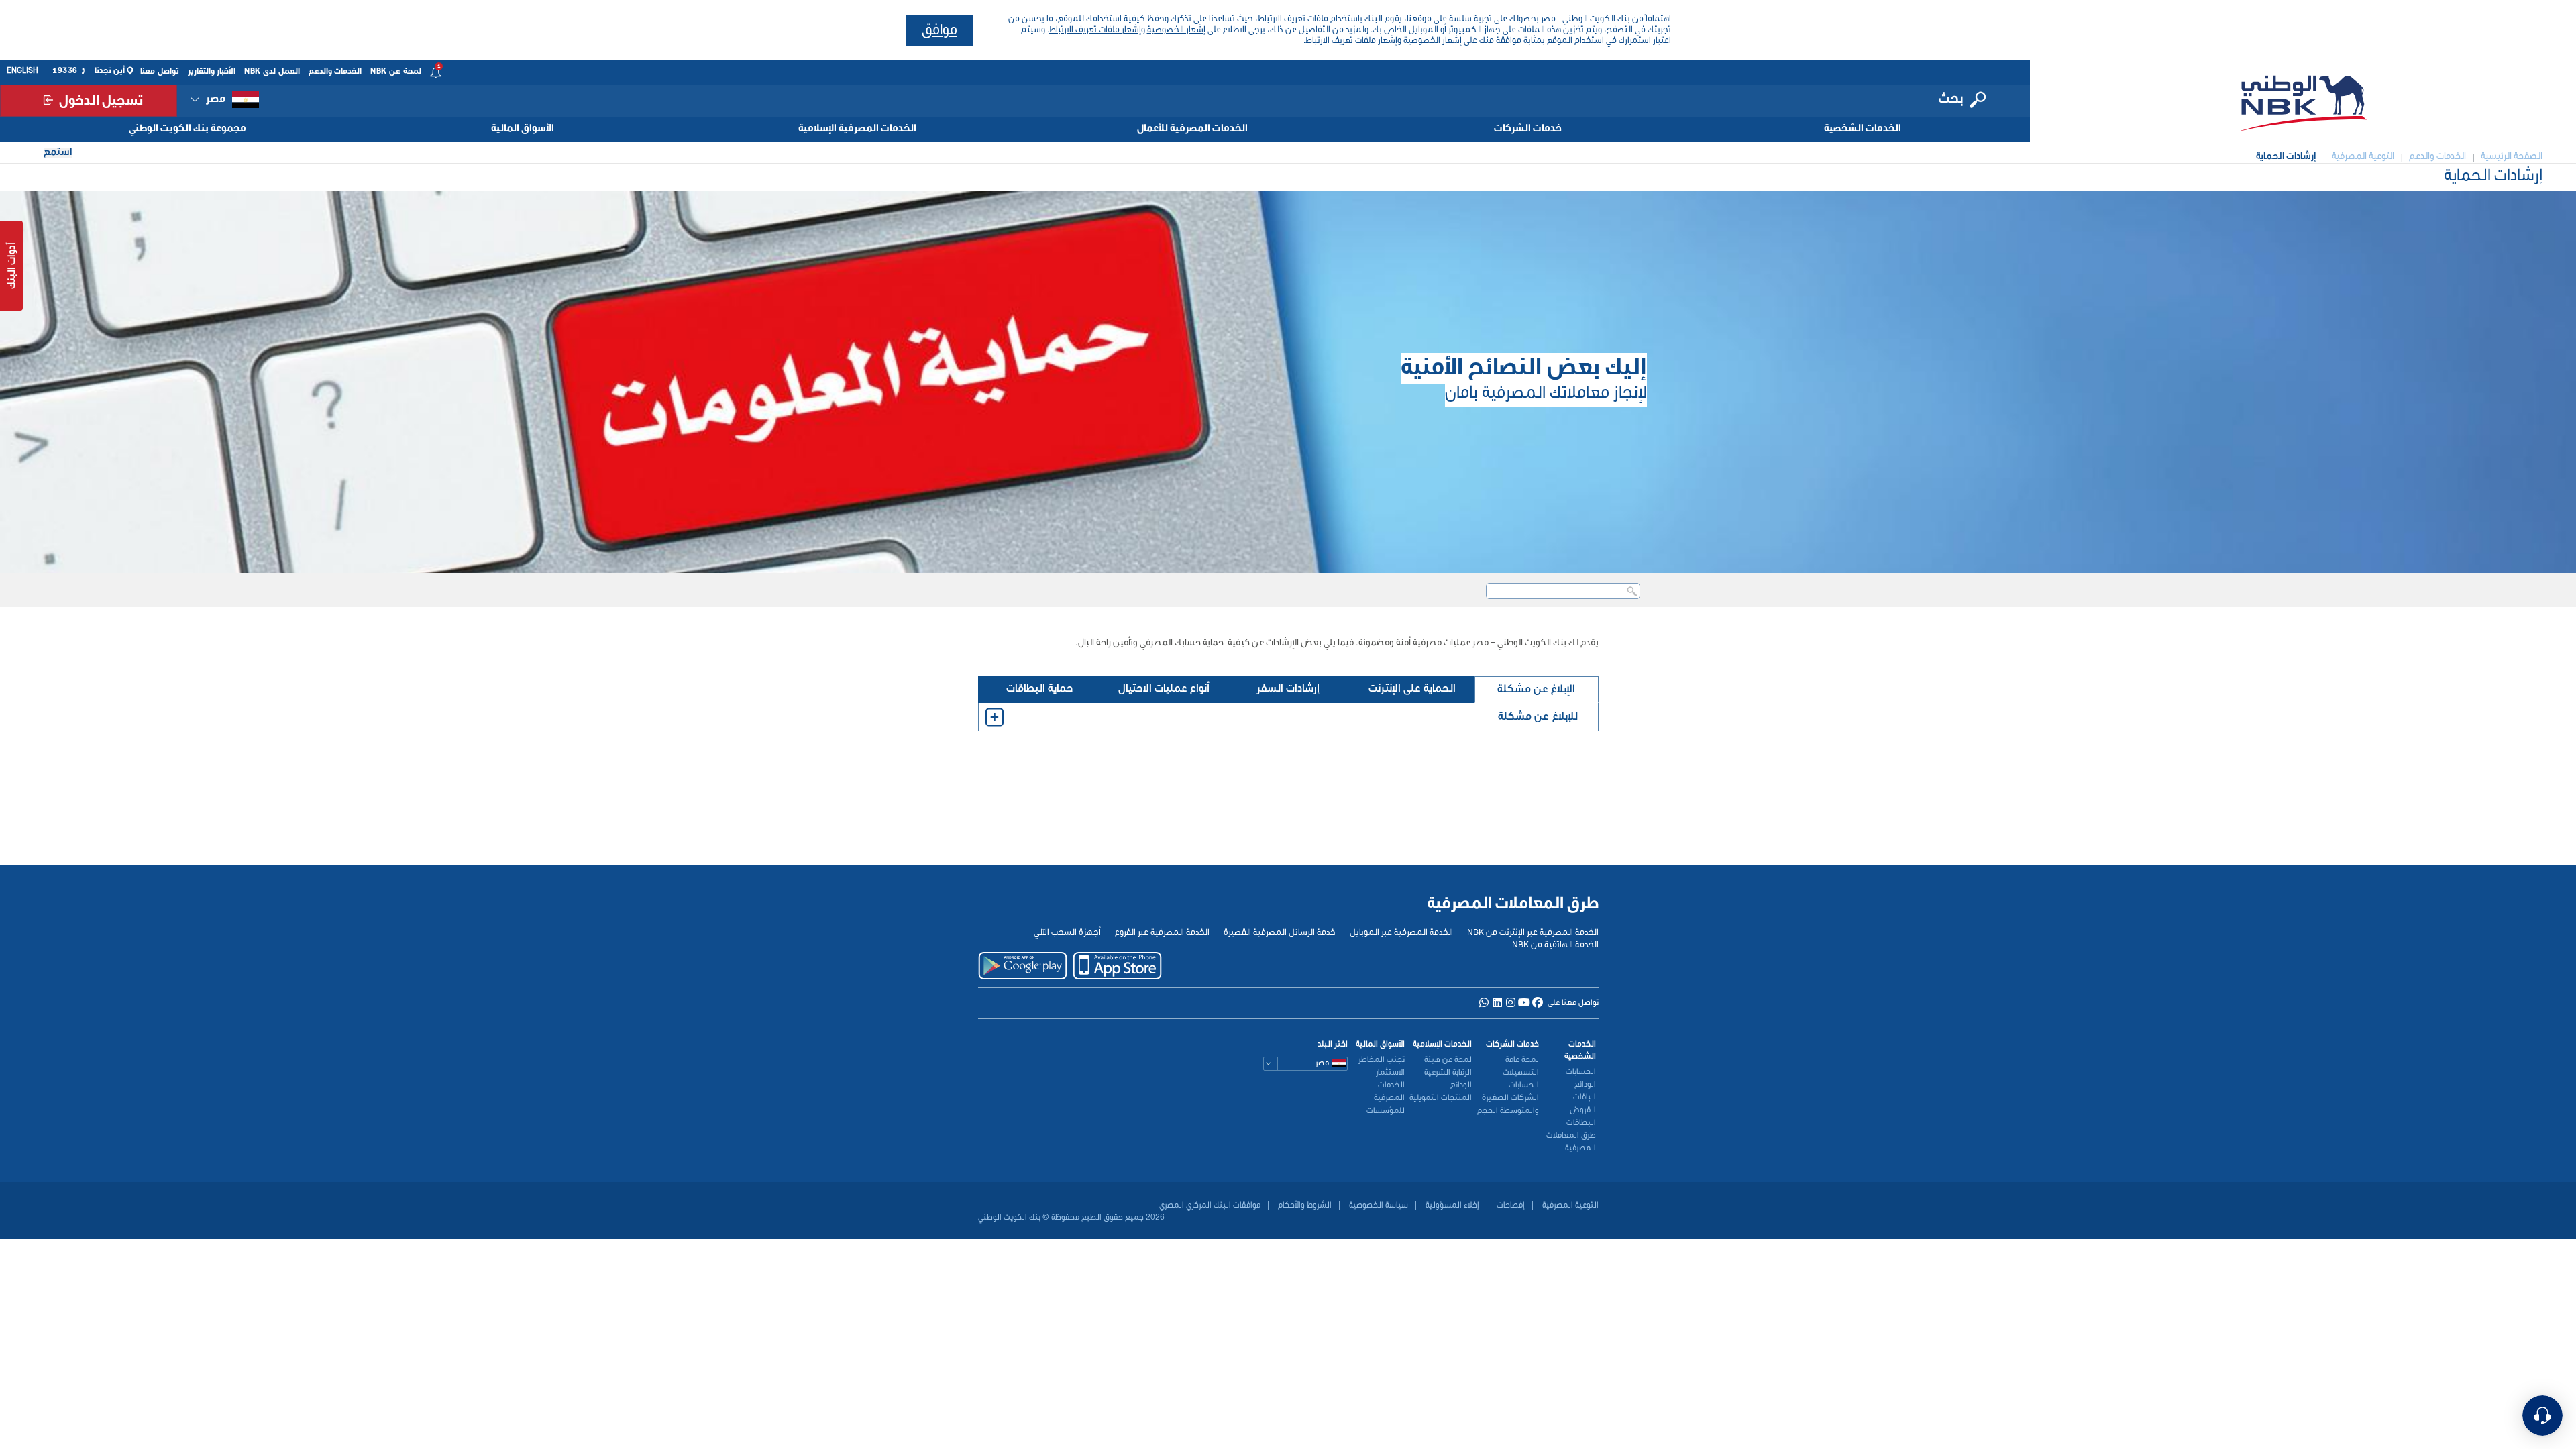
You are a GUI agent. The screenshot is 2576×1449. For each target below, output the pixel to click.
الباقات (1585, 1097)
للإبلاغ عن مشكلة (1538, 717)
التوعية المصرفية (1569, 1205)
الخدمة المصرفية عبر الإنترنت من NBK (1533, 933)
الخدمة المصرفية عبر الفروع (1162, 933)
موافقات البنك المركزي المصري (1210, 1205)
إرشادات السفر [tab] (1288, 689)
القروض (1583, 1110)
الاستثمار (1390, 1073)
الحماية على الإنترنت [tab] (1412, 689)
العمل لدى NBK (272, 72)
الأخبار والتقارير (212, 72)
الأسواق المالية (523, 129)
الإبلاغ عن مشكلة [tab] (1536, 689)
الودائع (1585, 1085)
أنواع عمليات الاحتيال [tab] (1164, 689)
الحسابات (1581, 1072)
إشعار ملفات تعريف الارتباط (1095, 30)
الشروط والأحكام (1304, 1205)
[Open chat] (2542, 1415)
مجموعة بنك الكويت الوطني (187, 129)
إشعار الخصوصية (1176, 30)
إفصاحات (1510, 1205)
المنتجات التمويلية (1441, 1098)
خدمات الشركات (1528, 129)
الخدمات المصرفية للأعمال (1192, 129)
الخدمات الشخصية (1863, 129)
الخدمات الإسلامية (1442, 1044)
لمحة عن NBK (396, 72)
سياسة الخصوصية (1378, 1205)
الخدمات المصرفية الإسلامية (857, 129)
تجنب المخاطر (1382, 1060)
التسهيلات (1521, 1073)
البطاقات (1581, 1123)
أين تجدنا (110, 71)
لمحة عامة (1522, 1060)
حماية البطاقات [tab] (1040, 689)
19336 (65, 71)
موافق (940, 31)
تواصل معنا (160, 72)
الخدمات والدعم (335, 72)
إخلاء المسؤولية (1451, 1205)
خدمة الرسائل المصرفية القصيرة (1280, 933)
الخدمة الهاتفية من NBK (1555, 945)
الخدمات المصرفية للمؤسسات (1386, 1098)
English (22, 71)
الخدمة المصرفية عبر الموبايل (1401, 933)
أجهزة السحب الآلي (1067, 933)
